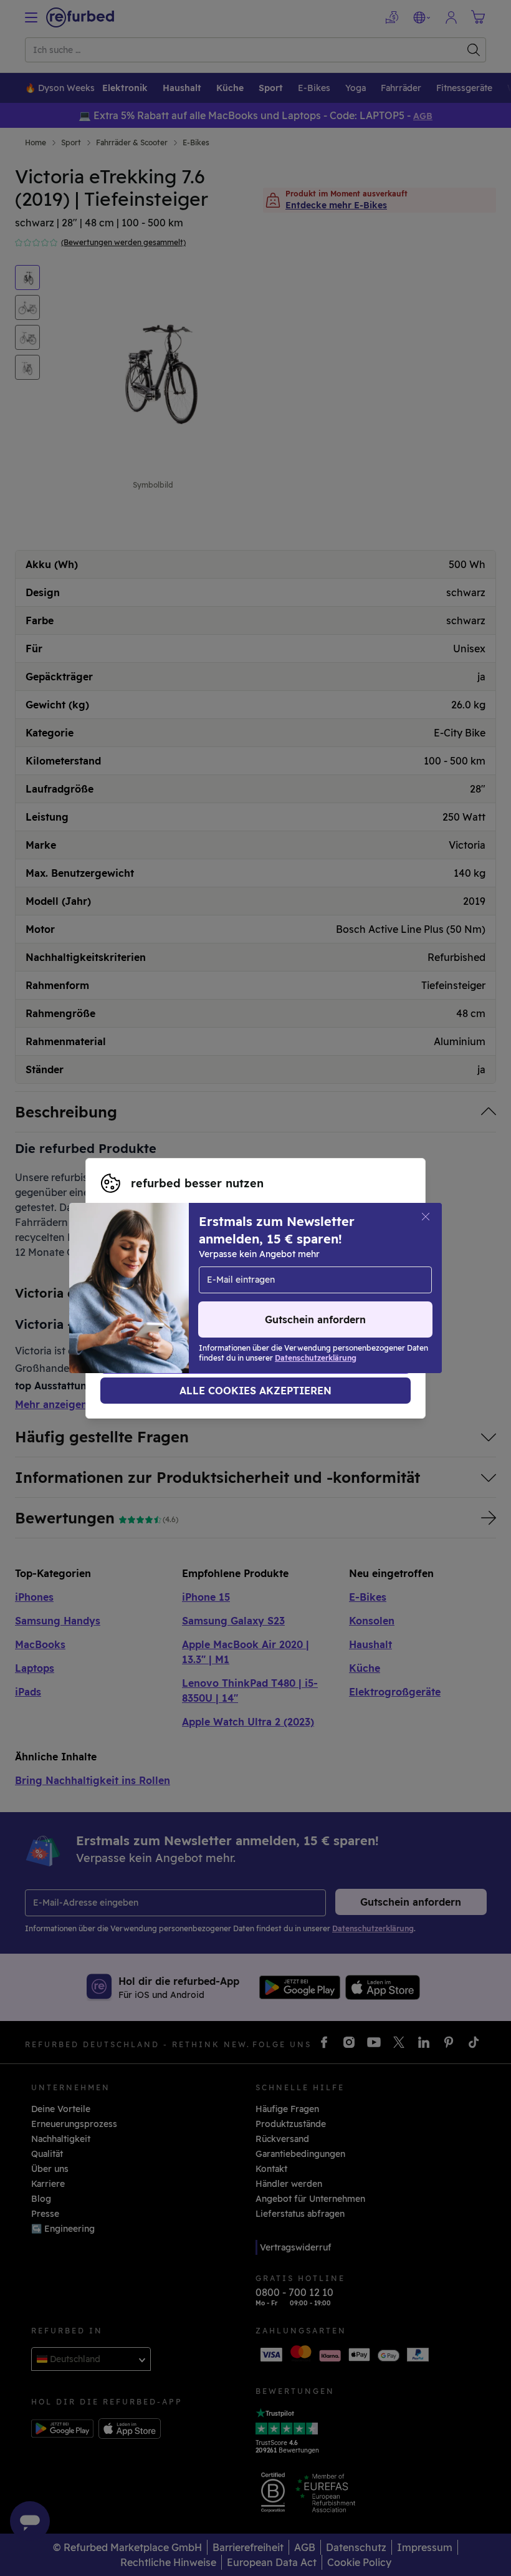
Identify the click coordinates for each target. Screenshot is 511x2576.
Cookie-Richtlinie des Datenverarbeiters (188, 1301)
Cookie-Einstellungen (263, 1275)
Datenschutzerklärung (232, 1288)
